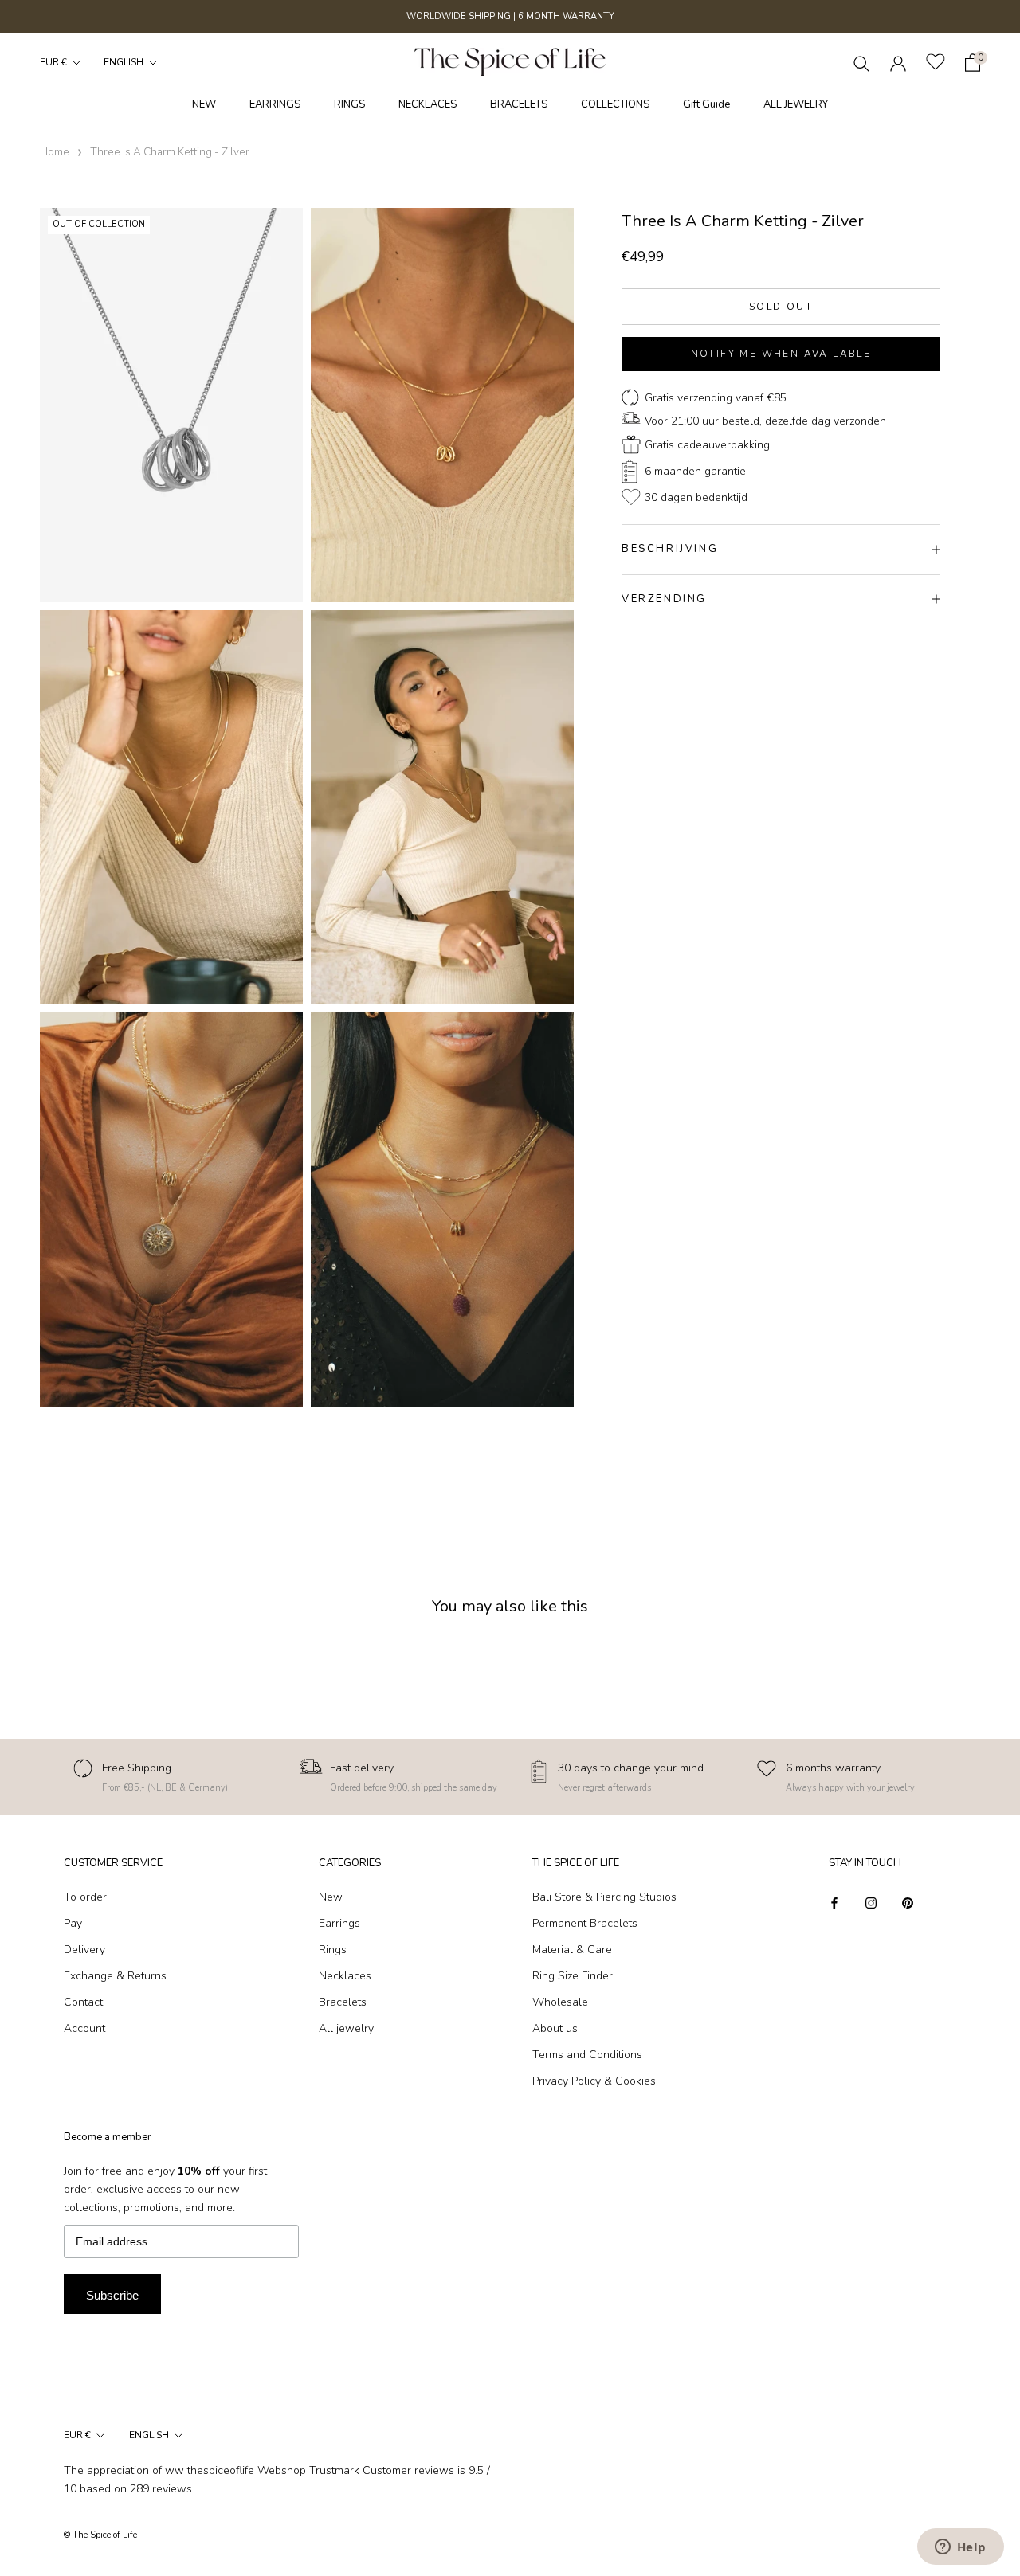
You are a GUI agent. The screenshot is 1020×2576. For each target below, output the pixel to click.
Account (84, 2028)
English (124, 62)
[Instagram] (871, 1903)
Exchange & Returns (115, 1976)
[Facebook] (834, 1903)
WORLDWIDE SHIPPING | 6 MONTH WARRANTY (510, 16)
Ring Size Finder (573, 1976)
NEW (204, 104)
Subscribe (112, 2295)
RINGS (349, 104)
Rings (333, 1950)
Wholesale (560, 2002)
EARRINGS (275, 104)
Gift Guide (706, 104)
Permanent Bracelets (585, 1923)
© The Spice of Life (100, 2535)
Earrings (339, 1923)
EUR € (53, 62)
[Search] (862, 63)
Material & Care (572, 1950)
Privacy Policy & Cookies (594, 2081)
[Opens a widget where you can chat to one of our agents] (960, 2548)
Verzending (664, 599)
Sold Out (781, 307)
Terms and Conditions (587, 2055)
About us (555, 2028)
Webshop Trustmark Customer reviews (356, 2470)
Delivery (84, 1950)
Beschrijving (670, 549)
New (331, 1897)
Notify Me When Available (781, 354)
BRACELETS (519, 104)
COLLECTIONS (615, 104)
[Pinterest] (908, 1903)
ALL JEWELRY (796, 104)
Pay (73, 1923)
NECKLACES (428, 104)
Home (55, 152)
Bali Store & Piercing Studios (604, 1897)
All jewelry (346, 2028)
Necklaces (345, 1976)
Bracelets (343, 2002)
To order (85, 1897)
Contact (83, 2002)
